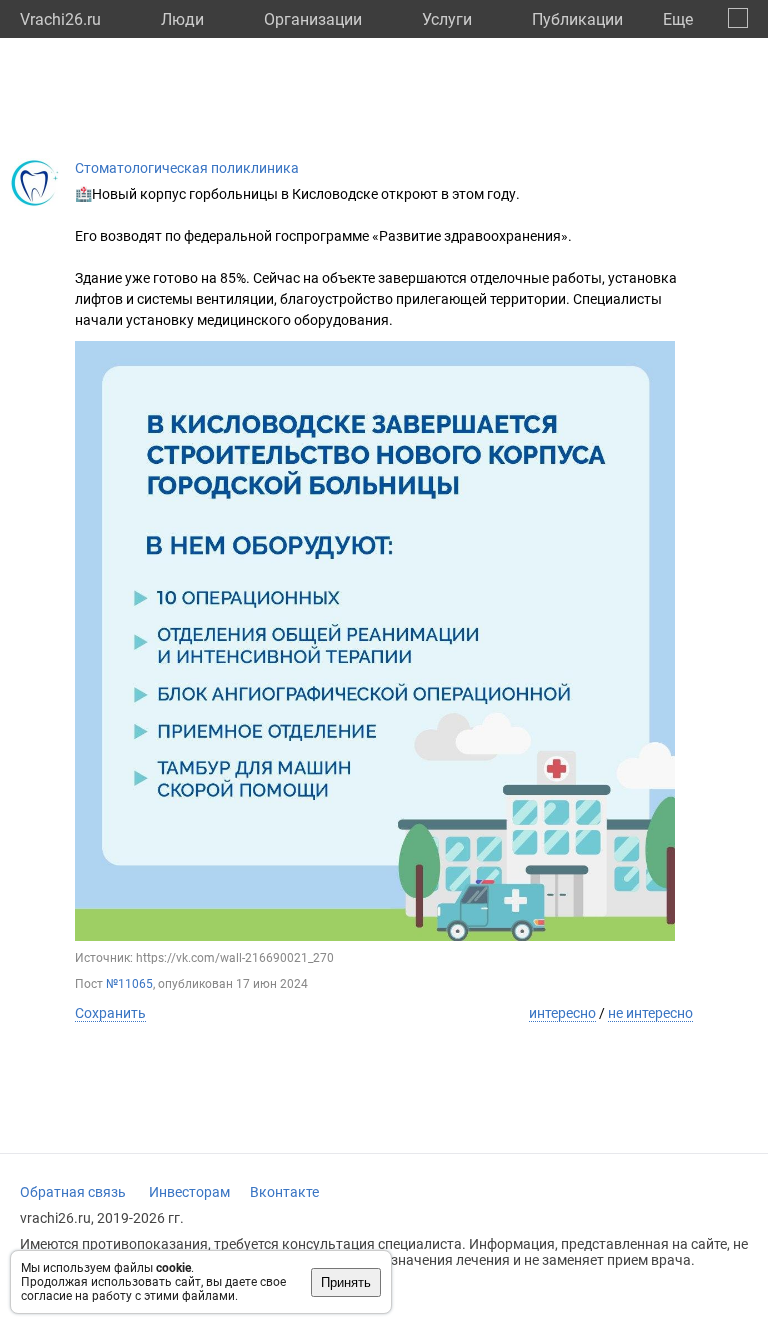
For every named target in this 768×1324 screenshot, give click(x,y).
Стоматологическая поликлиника (187, 168)
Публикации (577, 19)
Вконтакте (284, 1192)
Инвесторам (189, 1192)
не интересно (650, 1013)
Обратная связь (73, 1192)
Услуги (447, 19)
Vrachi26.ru (60, 19)
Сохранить (110, 1013)
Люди (182, 19)
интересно (562, 1013)
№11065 (129, 984)
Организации (313, 19)
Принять (346, 1282)
